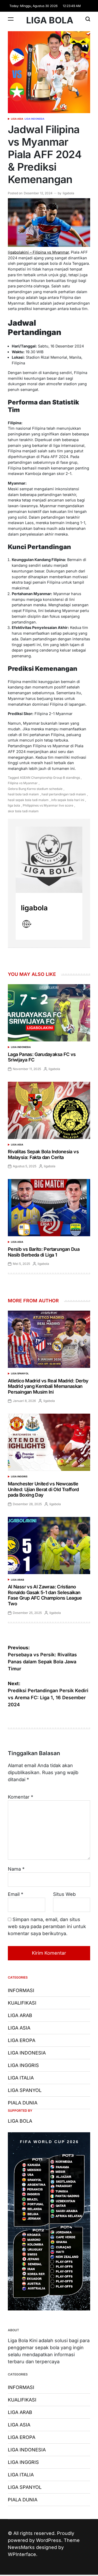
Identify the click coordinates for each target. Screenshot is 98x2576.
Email (16, 1894)
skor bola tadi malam (23, 811)
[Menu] (11, 19)
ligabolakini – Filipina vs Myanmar (38, 252)
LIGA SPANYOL (20, 1373)
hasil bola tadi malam (23, 794)
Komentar (21, 1797)
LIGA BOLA (50, 20)
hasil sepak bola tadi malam (28, 800)
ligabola (68, 193)
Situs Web (64, 1894)
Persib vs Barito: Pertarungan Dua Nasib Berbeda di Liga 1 (44, 1252)
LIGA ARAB (18, 1580)
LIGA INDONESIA (34, 119)
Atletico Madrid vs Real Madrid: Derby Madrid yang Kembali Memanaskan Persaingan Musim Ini (48, 1386)
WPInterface (22, 2554)
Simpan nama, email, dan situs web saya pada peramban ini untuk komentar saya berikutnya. (47, 1926)
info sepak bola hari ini (68, 800)
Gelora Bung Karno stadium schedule (35, 789)
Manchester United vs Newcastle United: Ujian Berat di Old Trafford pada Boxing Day (43, 1489)
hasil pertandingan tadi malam (64, 794)
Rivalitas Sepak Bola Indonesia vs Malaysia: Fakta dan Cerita (43, 1154)
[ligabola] (49, 860)
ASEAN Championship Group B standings (50, 778)
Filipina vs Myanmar (23, 783)
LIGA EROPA (22, 2040)
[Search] (88, 19)
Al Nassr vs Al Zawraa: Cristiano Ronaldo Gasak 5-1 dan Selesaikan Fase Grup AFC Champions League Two (45, 1595)
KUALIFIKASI (22, 2003)
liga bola (14, 805)
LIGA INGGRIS (19, 1476)
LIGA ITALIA (21, 2078)
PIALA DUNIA (23, 2103)
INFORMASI (21, 1990)
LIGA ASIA (17, 119)
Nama (16, 1869)
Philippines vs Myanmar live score (48, 805)
